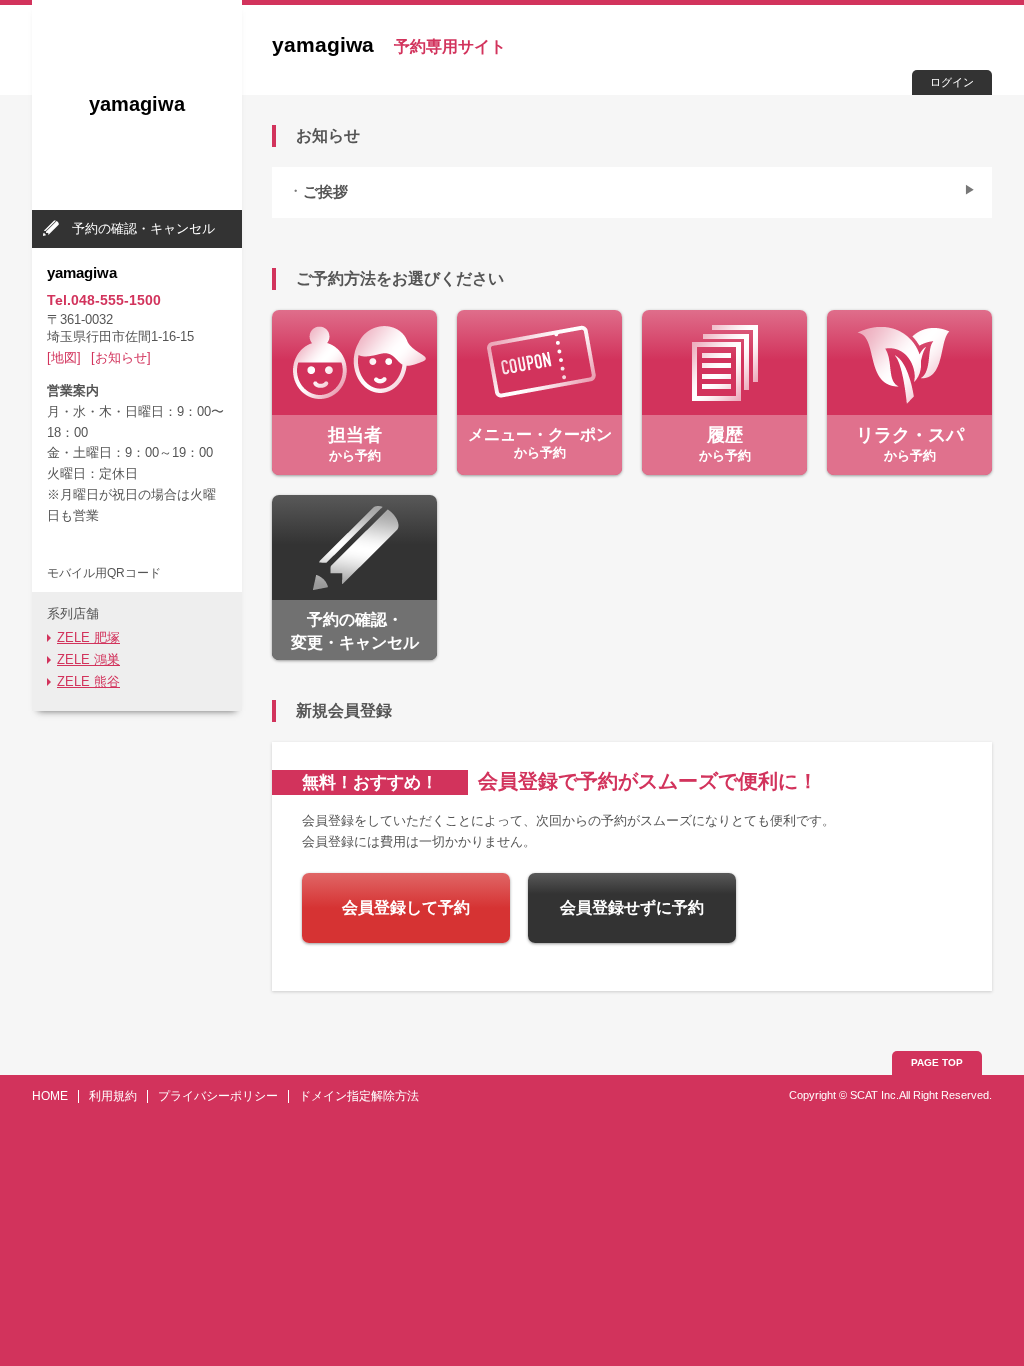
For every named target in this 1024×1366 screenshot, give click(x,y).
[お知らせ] (121, 357)
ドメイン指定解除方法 (359, 1096)
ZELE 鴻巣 (88, 659)
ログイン (952, 82)
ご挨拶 (325, 192)
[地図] (64, 357)
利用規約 (113, 1096)
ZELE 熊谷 (88, 681)
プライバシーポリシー (218, 1096)
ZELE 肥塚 (88, 637)
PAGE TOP (937, 1062)
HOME (50, 1096)
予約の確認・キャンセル (143, 228)
